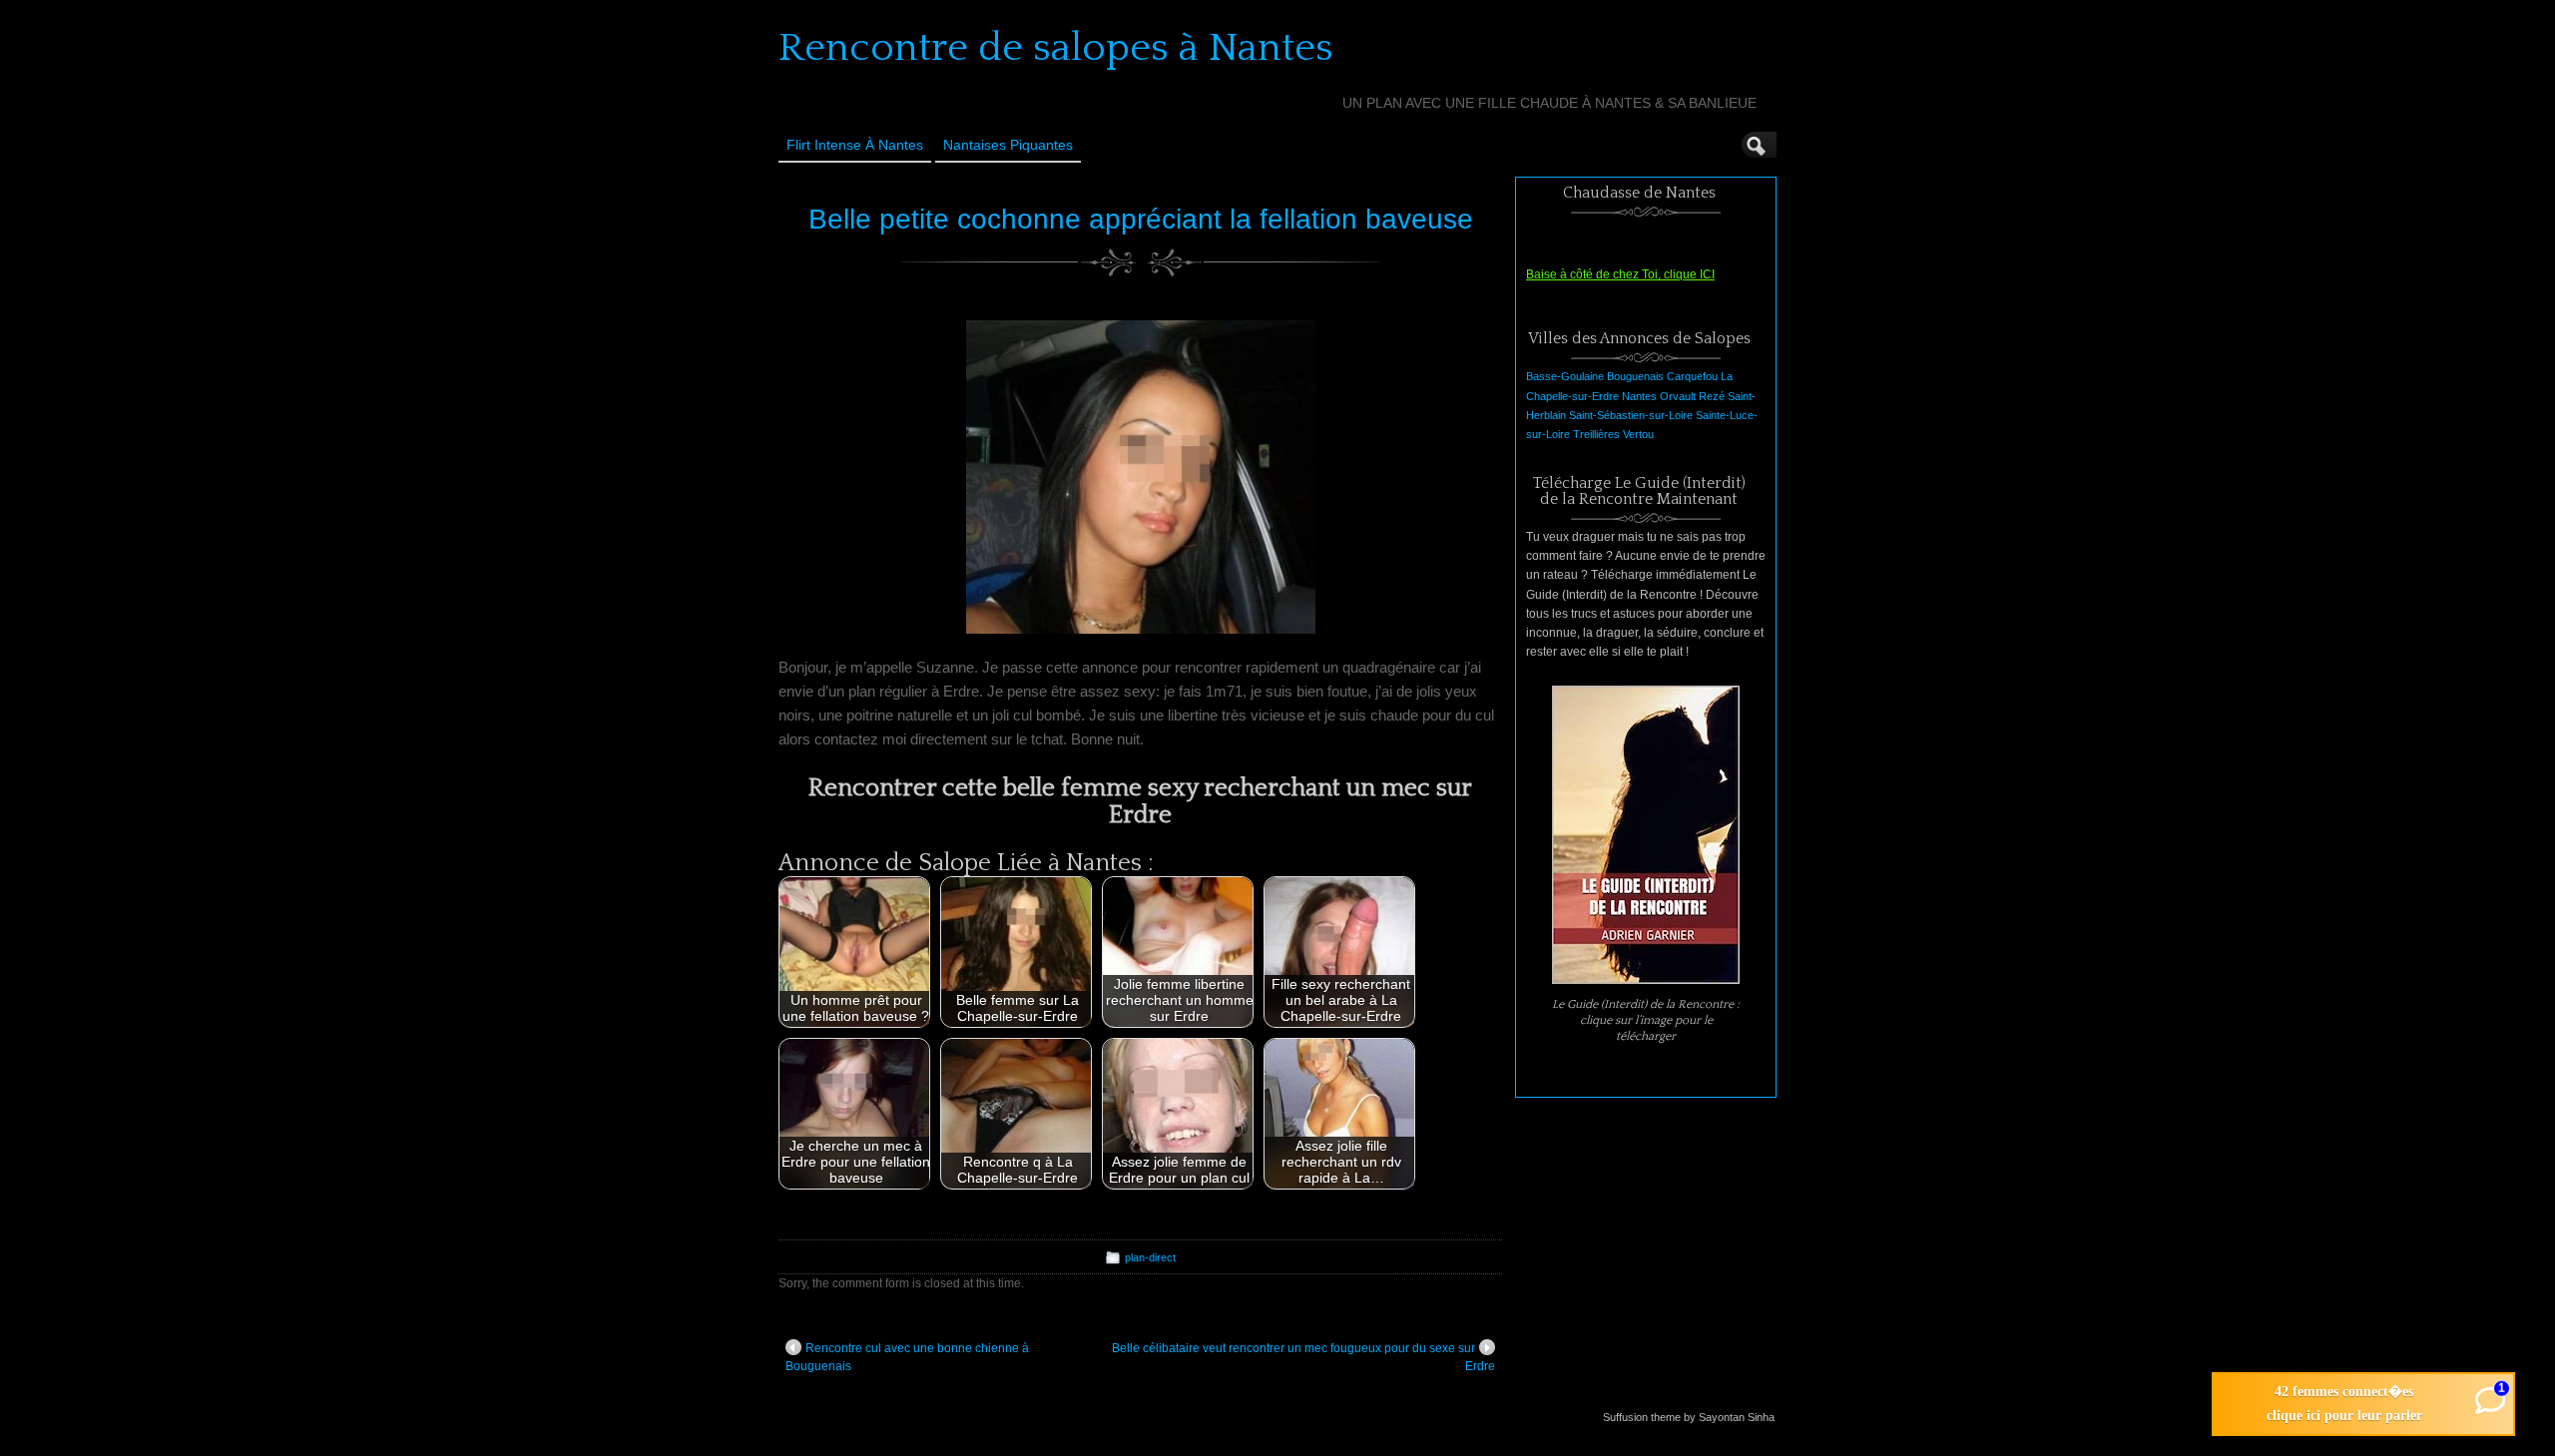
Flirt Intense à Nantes (855, 145)
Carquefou (1692, 376)
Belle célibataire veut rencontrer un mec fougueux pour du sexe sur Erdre (1303, 1357)
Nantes (1639, 396)
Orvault (1678, 396)
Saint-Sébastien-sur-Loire (1631, 415)
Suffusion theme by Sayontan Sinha (1689, 1417)
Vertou (1638, 434)
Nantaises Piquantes (1008, 145)
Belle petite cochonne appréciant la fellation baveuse (1141, 219)
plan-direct (1150, 1257)
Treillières (1596, 434)
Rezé (1712, 396)
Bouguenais (1635, 376)
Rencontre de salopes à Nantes (1056, 48)
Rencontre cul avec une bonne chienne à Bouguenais (907, 1357)
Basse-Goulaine (1565, 376)
